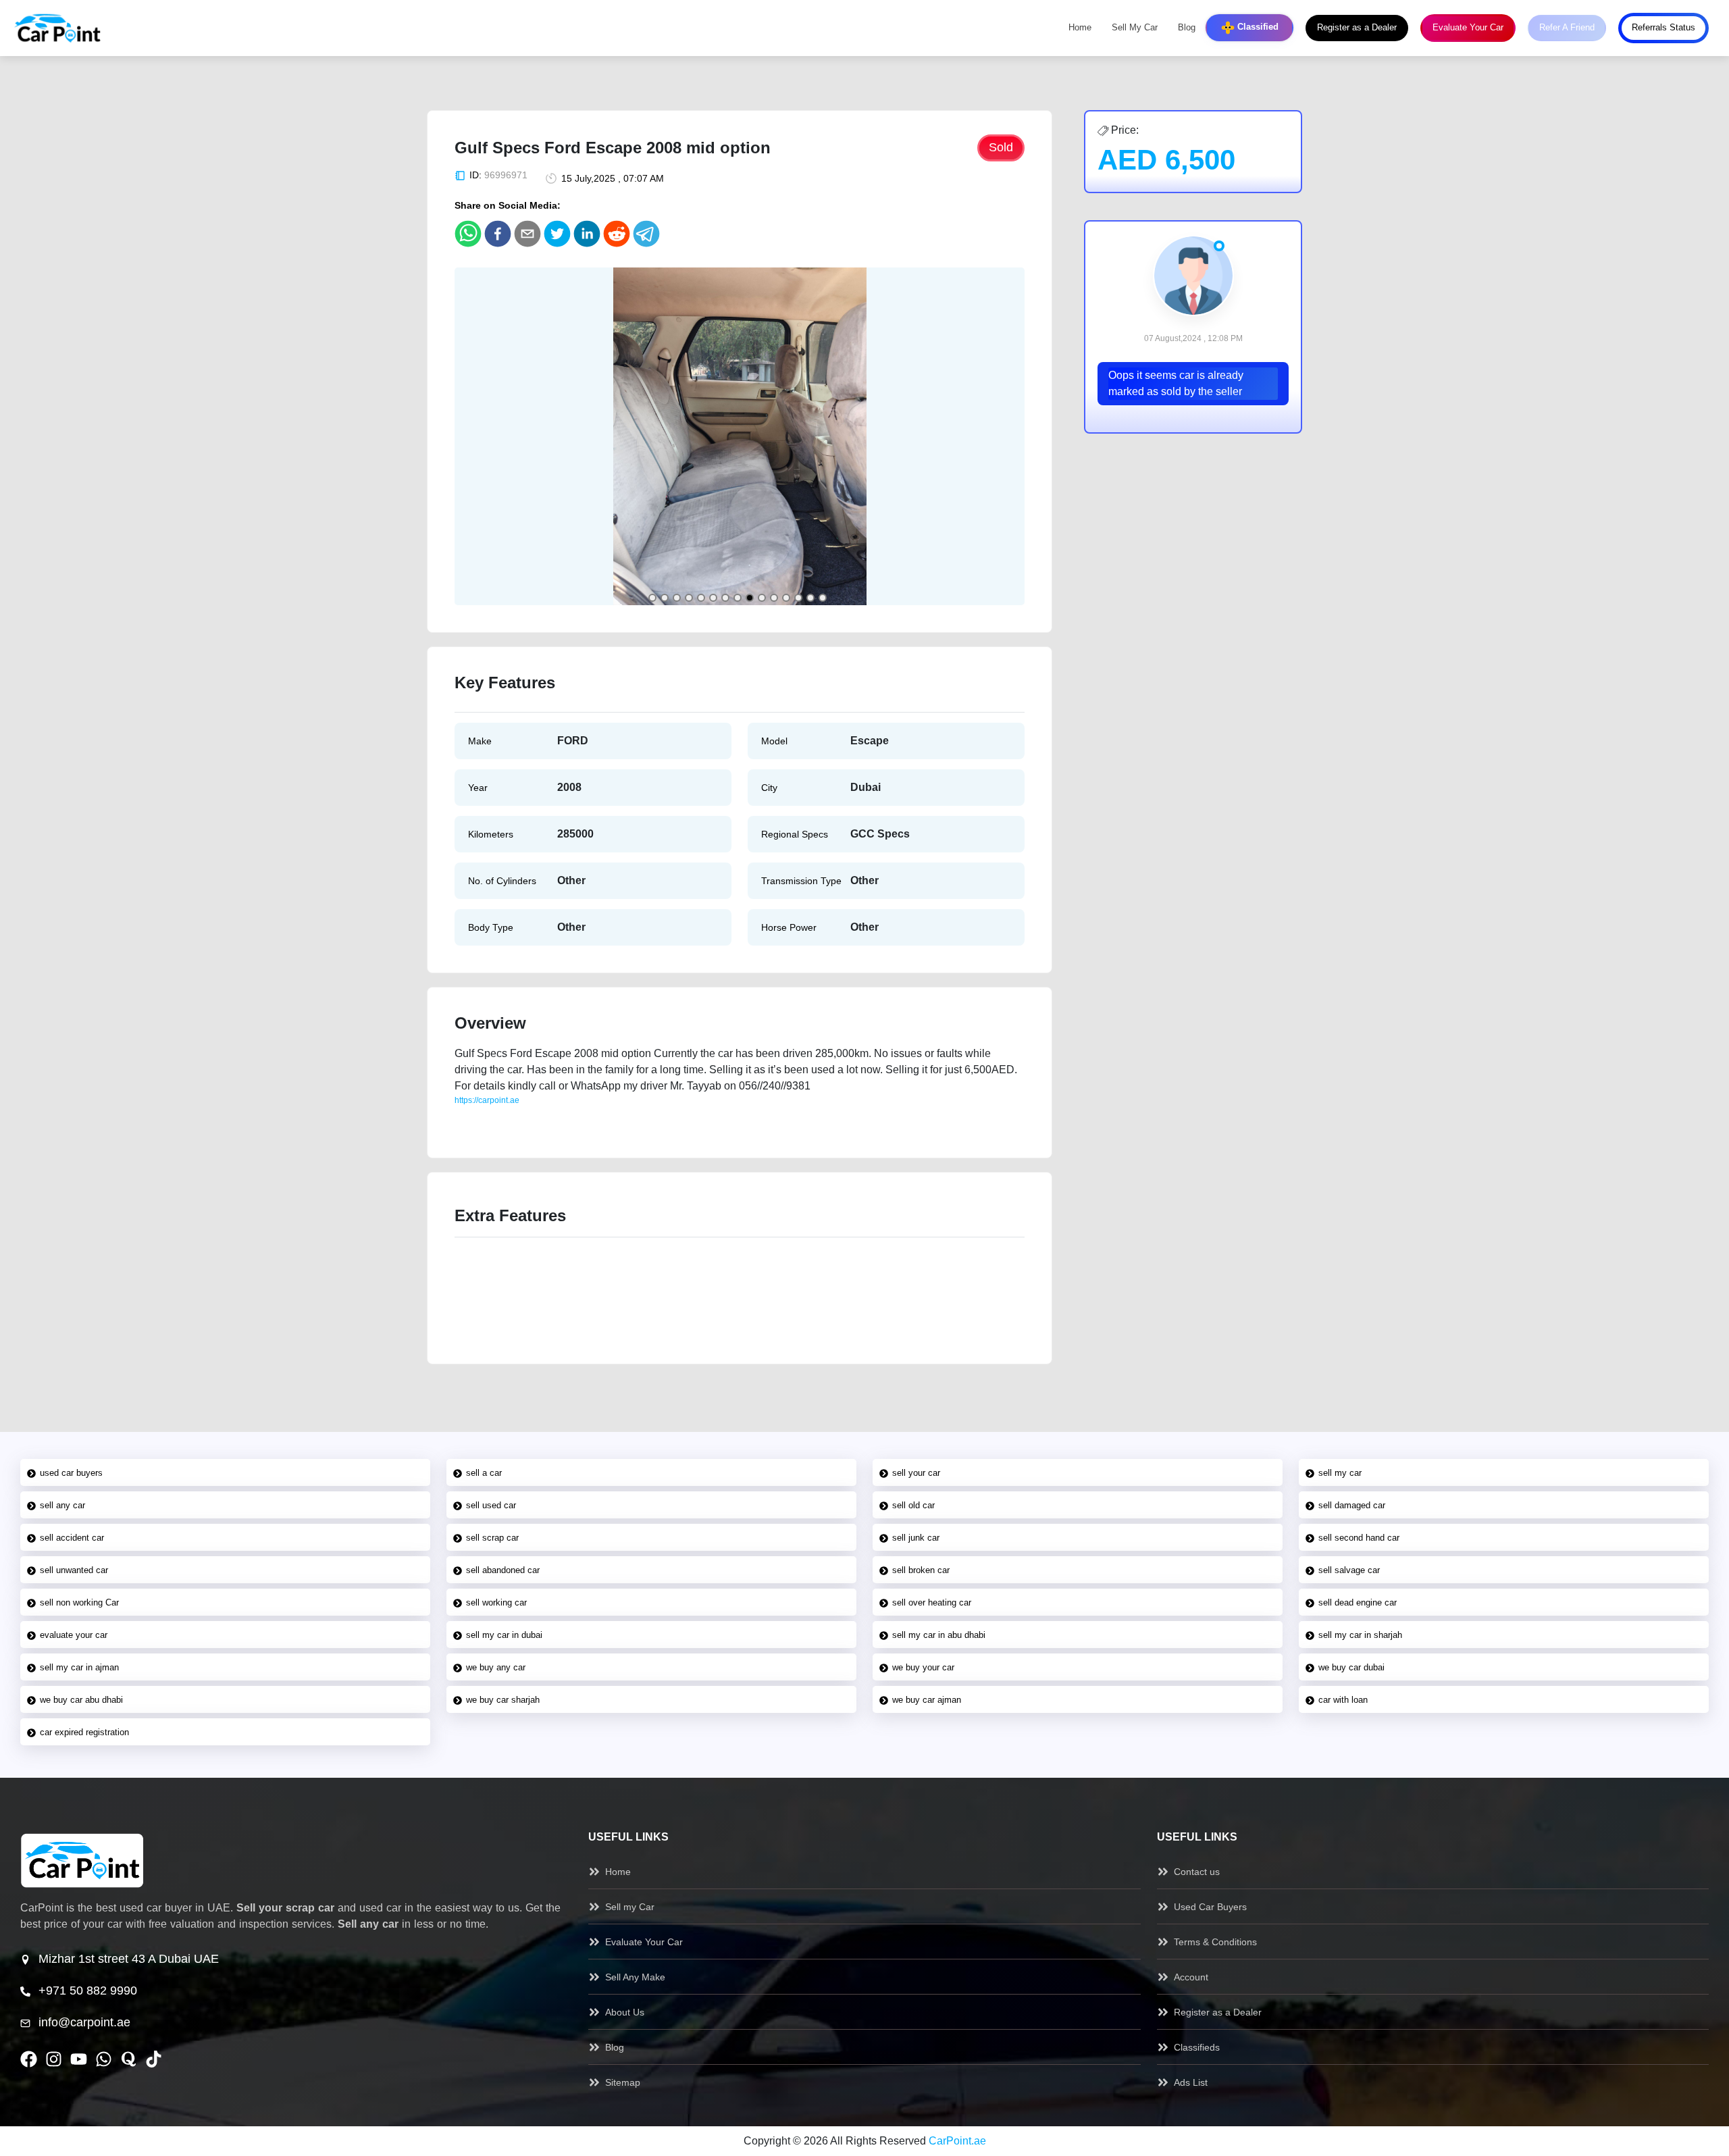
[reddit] (617, 234)
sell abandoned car (503, 1570)
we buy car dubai (1351, 1667)
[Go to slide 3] (677, 598)
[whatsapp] (468, 234)
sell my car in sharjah (1360, 1635)
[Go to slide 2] (665, 598)
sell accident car (72, 1538)
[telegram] (646, 234)
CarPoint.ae (957, 2141)
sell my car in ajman (79, 1667)
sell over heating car (932, 1602)
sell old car (913, 1505)
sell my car (1340, 1473)
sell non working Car (79, 1602)
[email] (527, 234)
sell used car (491, 1505)
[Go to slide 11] (774, 598)
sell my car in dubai (504, 1635)
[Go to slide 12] (786, 598)
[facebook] (498, 234)
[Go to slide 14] (810, 598)
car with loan (1343, 1700)
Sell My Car (1135, 28)
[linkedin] (587, 234)
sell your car (916, 1473)
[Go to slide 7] (725, 598)
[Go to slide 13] (798, 598)
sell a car (484, 1473)
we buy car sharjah (503, 1700)
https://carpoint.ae (487, 1100)
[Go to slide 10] (762, 598)
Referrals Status (1663, 28)
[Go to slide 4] (689, 598)
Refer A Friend (1567, 28)
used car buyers (71, 1473)
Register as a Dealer (1357, 28)
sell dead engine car (1358, 1602)
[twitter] (557, 234)
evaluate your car (74, 1635)
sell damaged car (1352, 1505)
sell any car (62, 1505)
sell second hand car (1359, 1538)
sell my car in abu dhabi (939, 1635)
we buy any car (496, 1667)
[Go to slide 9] (750, 598)
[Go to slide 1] (652, 598)
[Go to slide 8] (738, 598)
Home (1080, 28)
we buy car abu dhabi (81, 1700)
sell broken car (921, 1570)
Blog (1187, 28)
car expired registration (84, 1732)
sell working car (496, 1602)
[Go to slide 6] (713, 598)
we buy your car (923, 1667)
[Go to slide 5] (701, 598)
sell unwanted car (74, 1570)
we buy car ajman (927, 1700)
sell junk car (916, 1538)
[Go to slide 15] (823, 598)
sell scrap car (492, 1538)
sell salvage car (1349, 1570)
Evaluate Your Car (1468, 28)
